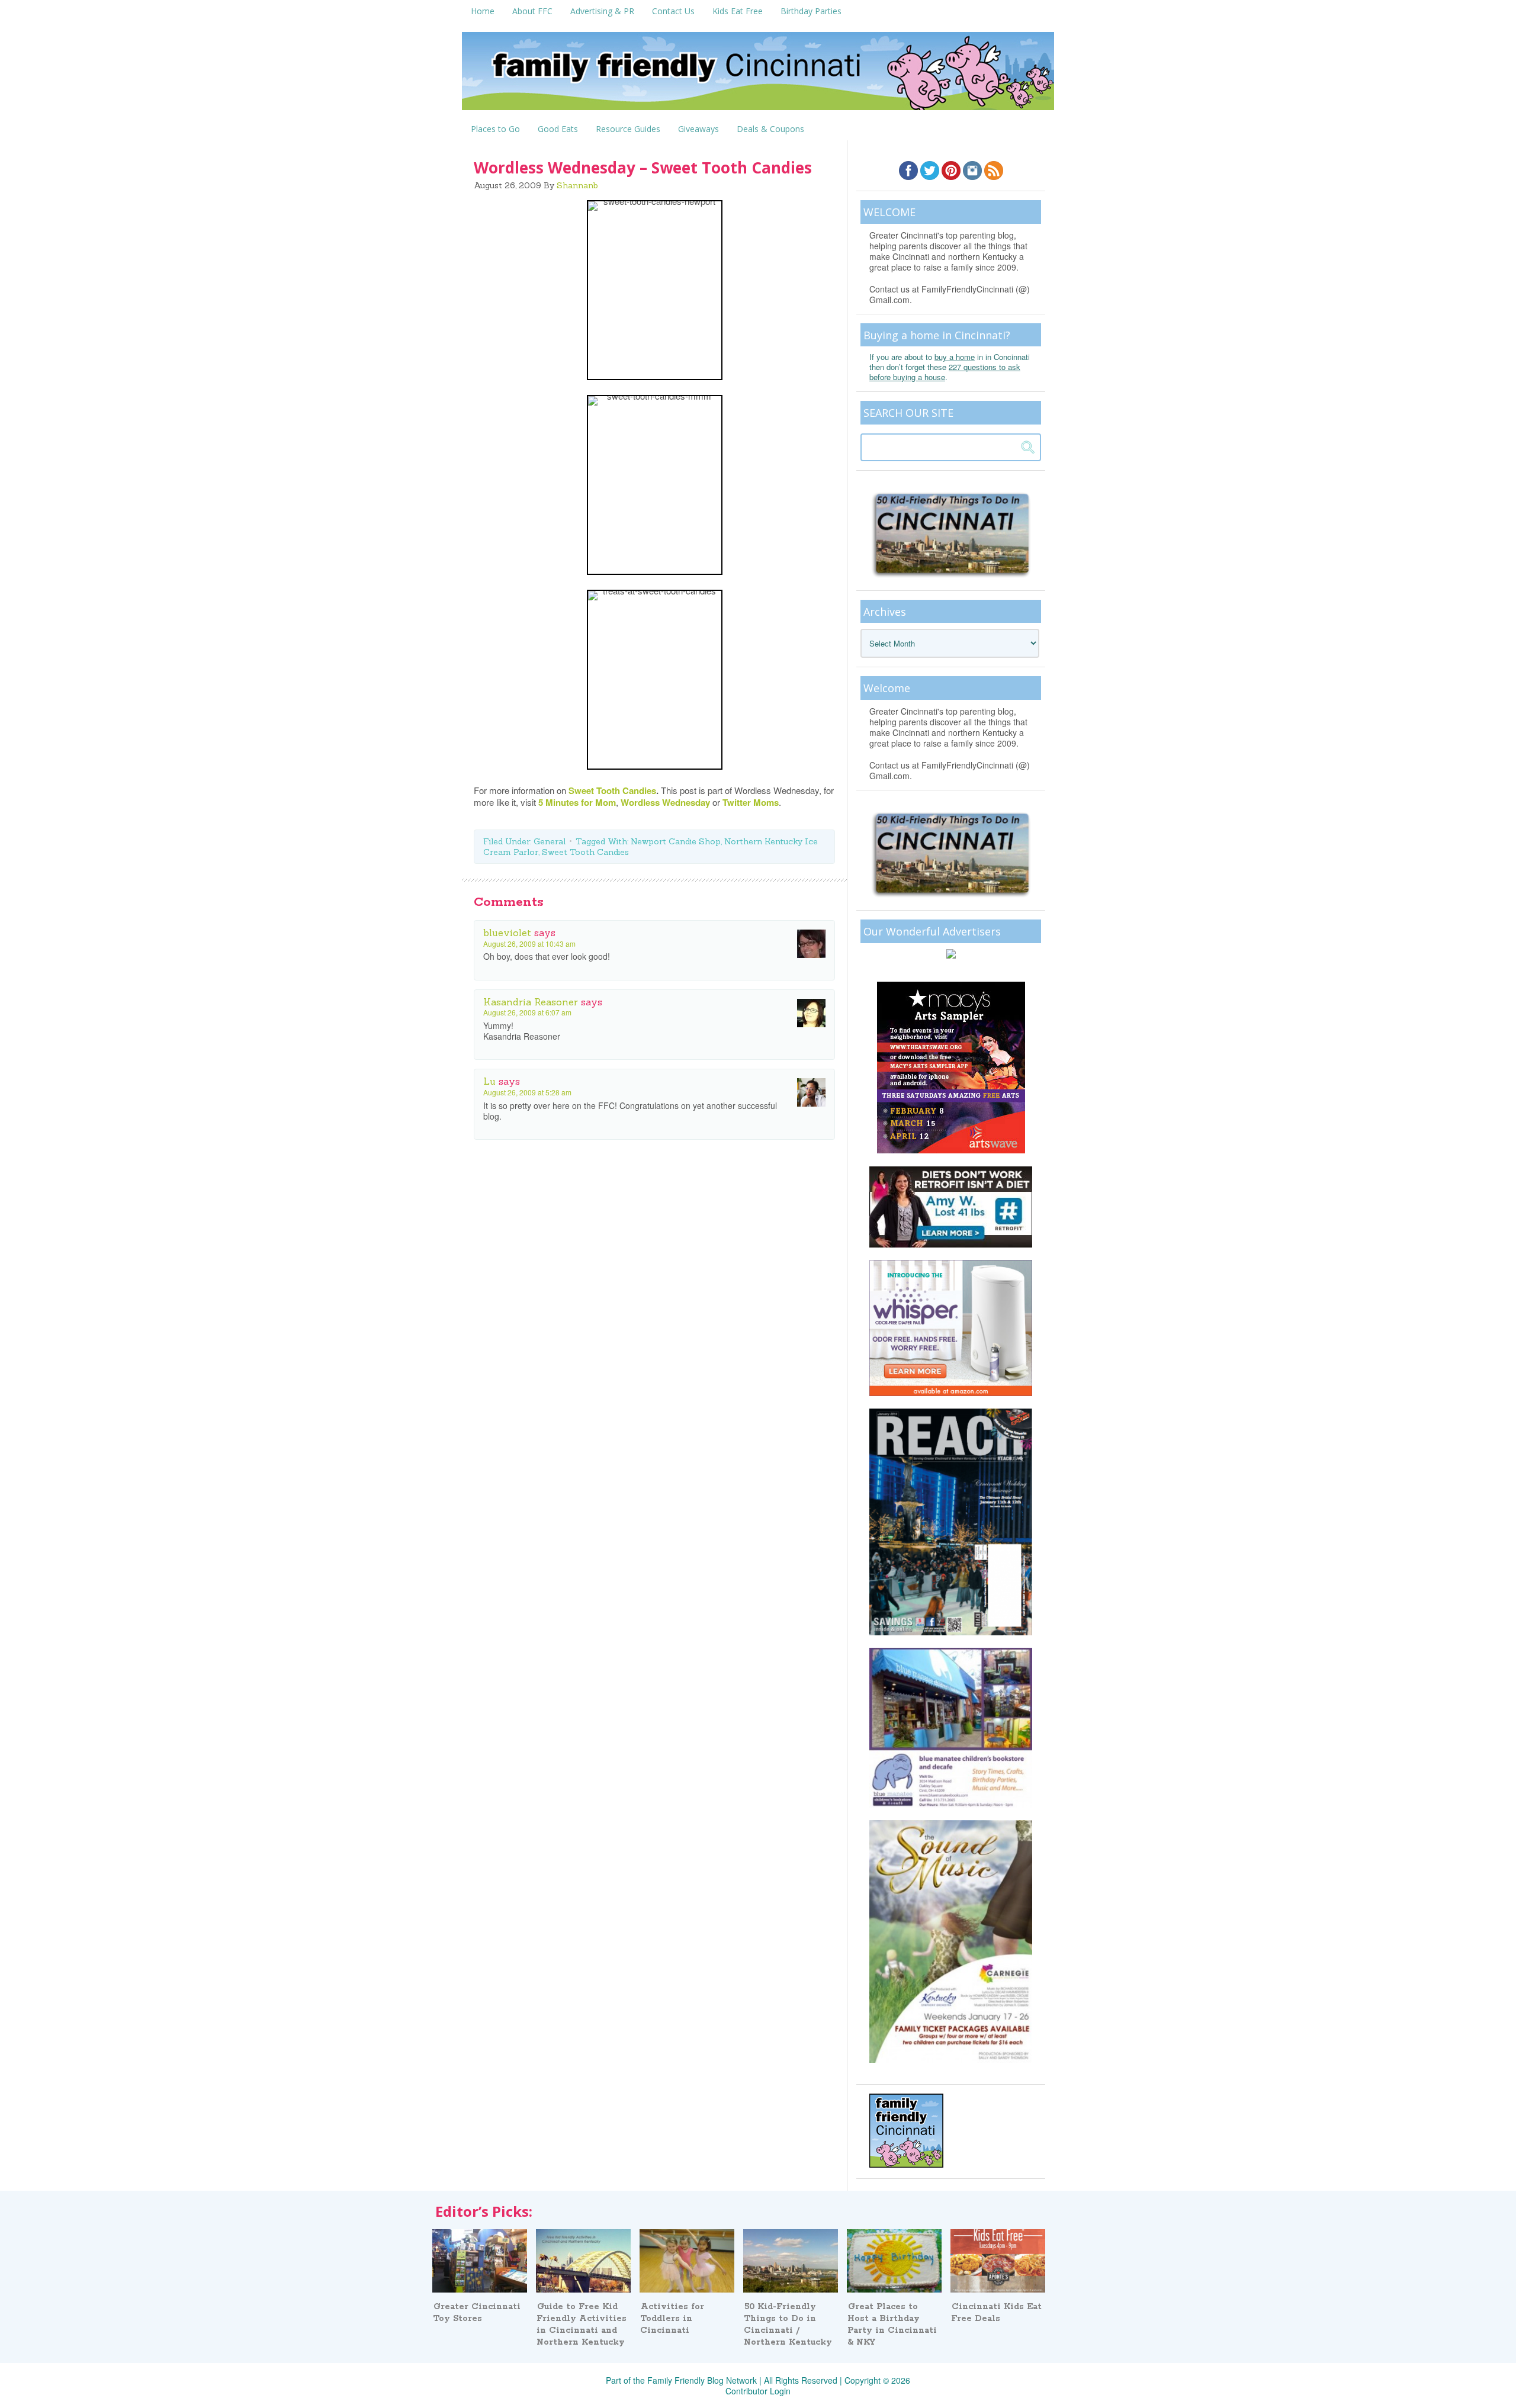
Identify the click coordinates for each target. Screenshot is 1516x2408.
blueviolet (507, 933)
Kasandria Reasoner (531, 1002)
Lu (489, 1081)
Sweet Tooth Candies (585, 852)
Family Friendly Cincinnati (758, 75)
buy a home (955, 357)
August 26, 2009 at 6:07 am (527, 1012)
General (550, 841)
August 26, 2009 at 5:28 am (527, 1092)
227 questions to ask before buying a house (945, 372)
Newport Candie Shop (676, 841)
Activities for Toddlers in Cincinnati (672, 2319)
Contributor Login (758, 2391)
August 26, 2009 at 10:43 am (529, 943)
